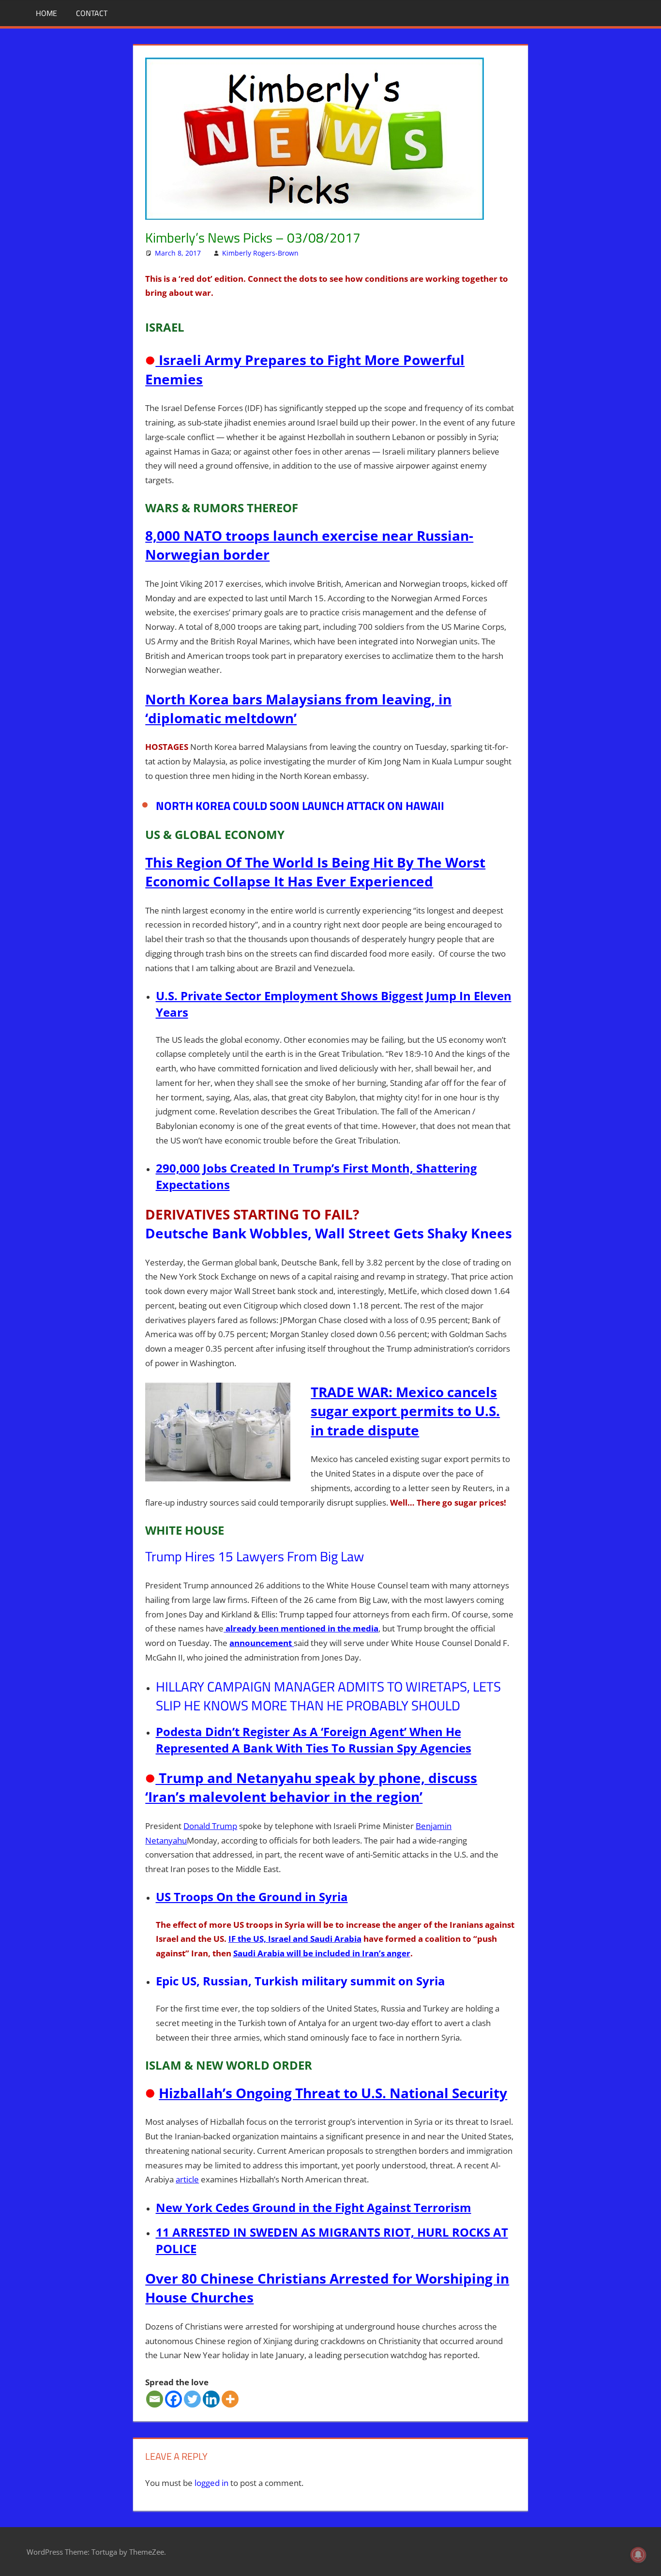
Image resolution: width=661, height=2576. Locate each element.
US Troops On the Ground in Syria (252, 1897)
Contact (92, 13)
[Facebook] (173, 2399)
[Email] (155, 2399)
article (187, 2179)
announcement (262, 1643)
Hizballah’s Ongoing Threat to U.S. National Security (333, 2093)
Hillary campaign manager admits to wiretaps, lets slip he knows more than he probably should (328, 1696)
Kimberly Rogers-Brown (260, 253)
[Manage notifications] (638, 2555)
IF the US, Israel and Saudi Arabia (295, 1939)
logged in (211, 2483)
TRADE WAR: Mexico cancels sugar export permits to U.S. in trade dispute (405, 1411)
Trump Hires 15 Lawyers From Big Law (255, 1556)
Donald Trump (210, 1826)
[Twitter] (192, 2399)
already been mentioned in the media (301, 1628)
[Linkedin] (211, 2399)
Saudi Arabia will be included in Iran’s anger (322, 1953)
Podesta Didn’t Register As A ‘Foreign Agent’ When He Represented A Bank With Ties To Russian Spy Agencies (314, 1740)
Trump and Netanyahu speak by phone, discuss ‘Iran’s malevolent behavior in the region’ (311, 1787)
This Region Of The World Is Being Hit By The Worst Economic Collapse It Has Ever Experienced (315, 872)
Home (46, 13)
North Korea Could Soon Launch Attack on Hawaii (300, 806)
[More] (230, 2399)
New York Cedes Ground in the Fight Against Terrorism (314, 2207)
